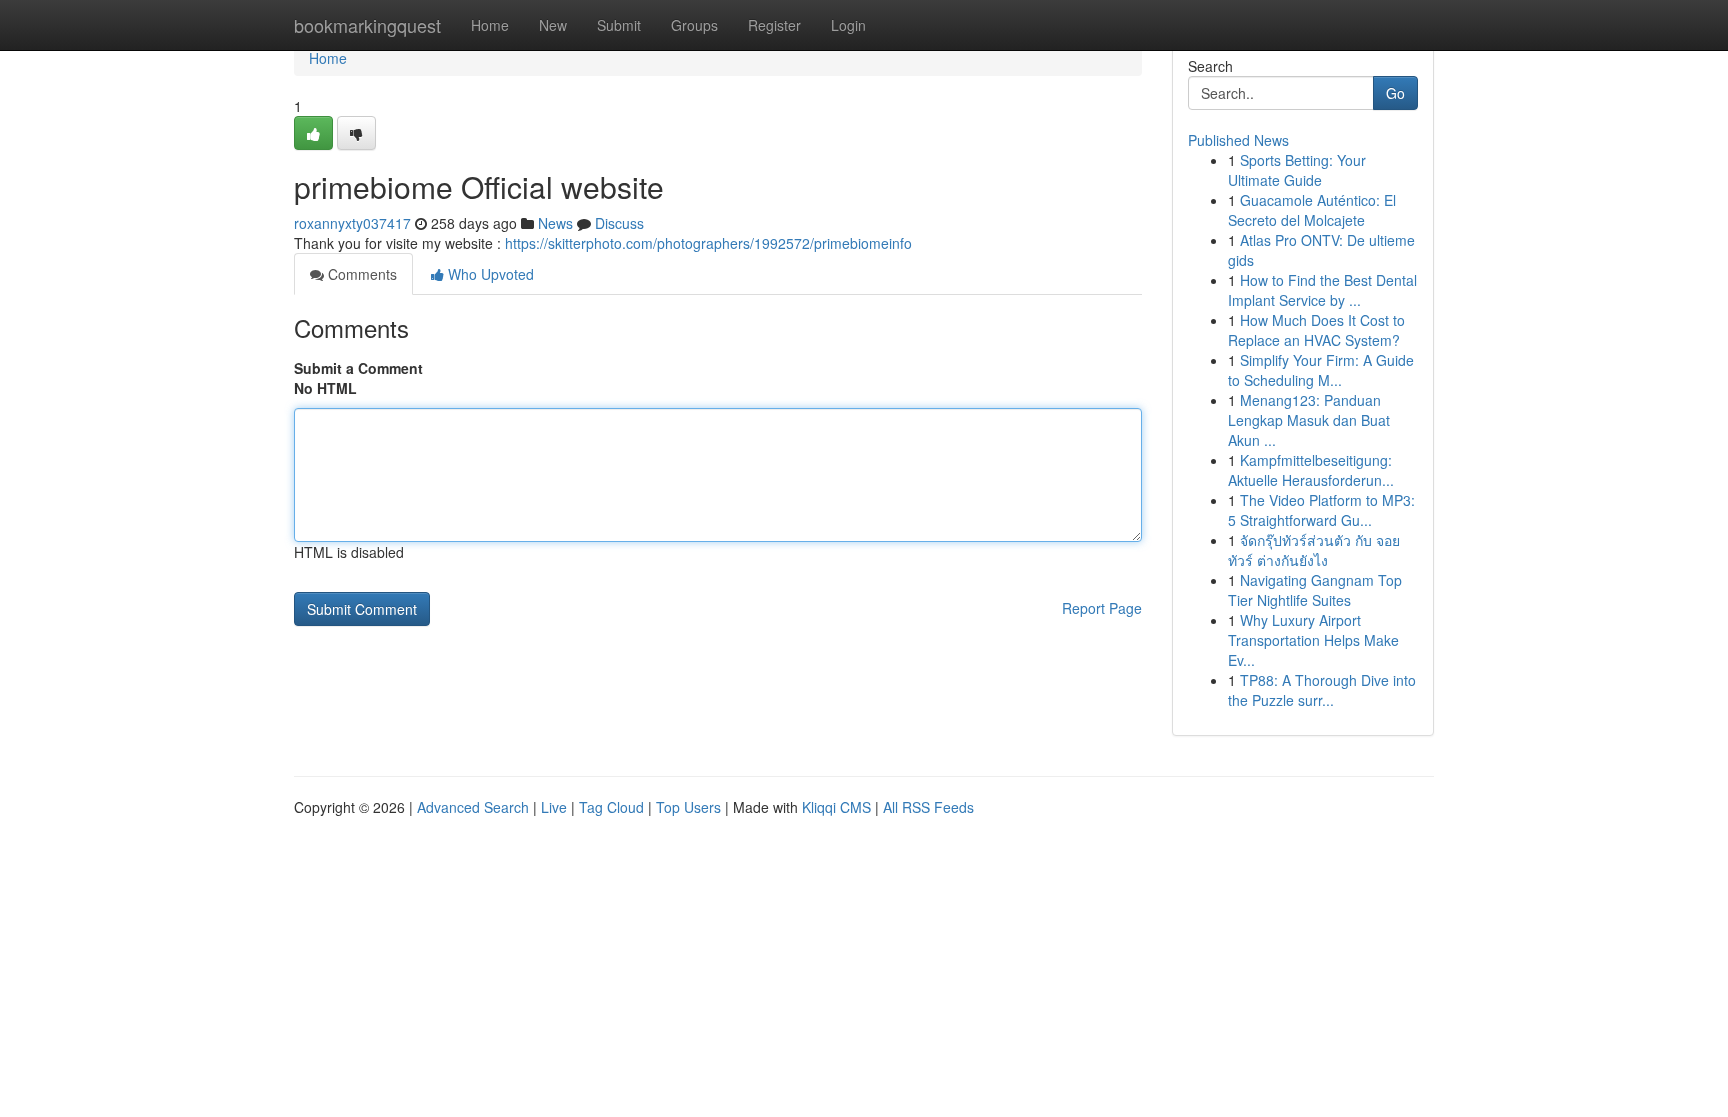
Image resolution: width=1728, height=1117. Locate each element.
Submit (619, 25)
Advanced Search (473, 807)
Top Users (688, 807)
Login (848, 25)
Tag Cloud (611, 807)
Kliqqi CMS (836, 807)
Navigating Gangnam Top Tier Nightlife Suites (1315, 590)
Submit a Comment (358, 368)
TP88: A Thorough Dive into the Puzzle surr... (1322, 690)
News (555, 223)
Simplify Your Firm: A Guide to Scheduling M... (1321, 370)
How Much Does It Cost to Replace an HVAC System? (1316, 330)
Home (490, 25)
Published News (1238, 140)
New (553, 25)
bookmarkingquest (367, 25)
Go (1395, 93)
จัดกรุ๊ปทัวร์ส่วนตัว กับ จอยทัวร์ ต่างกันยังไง (1314, 550)
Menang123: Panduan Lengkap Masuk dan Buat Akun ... (1309, 420)
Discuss (619, 223)
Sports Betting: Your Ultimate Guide (1297, 170)
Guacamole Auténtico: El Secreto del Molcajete (1312, 210)
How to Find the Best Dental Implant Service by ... (1322, 290)
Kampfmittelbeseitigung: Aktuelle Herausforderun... (1311, 470)
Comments (360, 274)
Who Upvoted (489, 274)
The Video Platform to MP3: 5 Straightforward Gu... (1321, 510)
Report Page (1102, 608)
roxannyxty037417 (352, 223)
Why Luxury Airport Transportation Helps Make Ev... (1313, 640)
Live (554, 807)
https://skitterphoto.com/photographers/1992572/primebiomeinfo (708, 243)
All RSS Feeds (928, 807)
